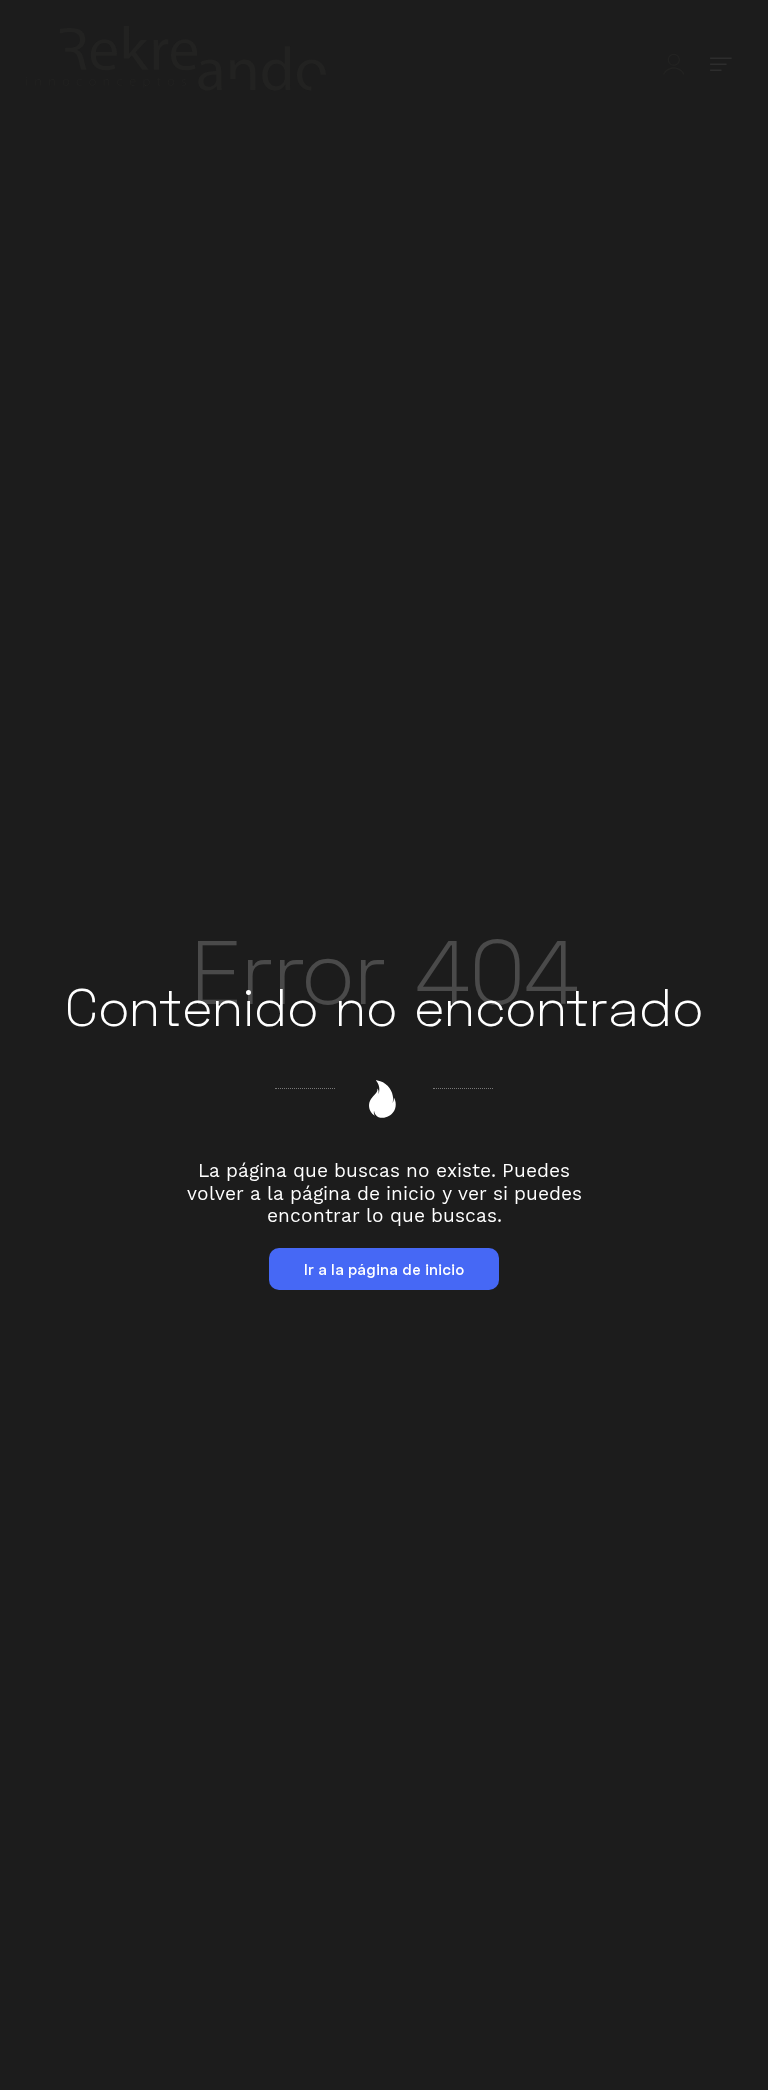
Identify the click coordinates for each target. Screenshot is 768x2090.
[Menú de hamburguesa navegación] (721, 62)
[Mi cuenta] (674, 62)
